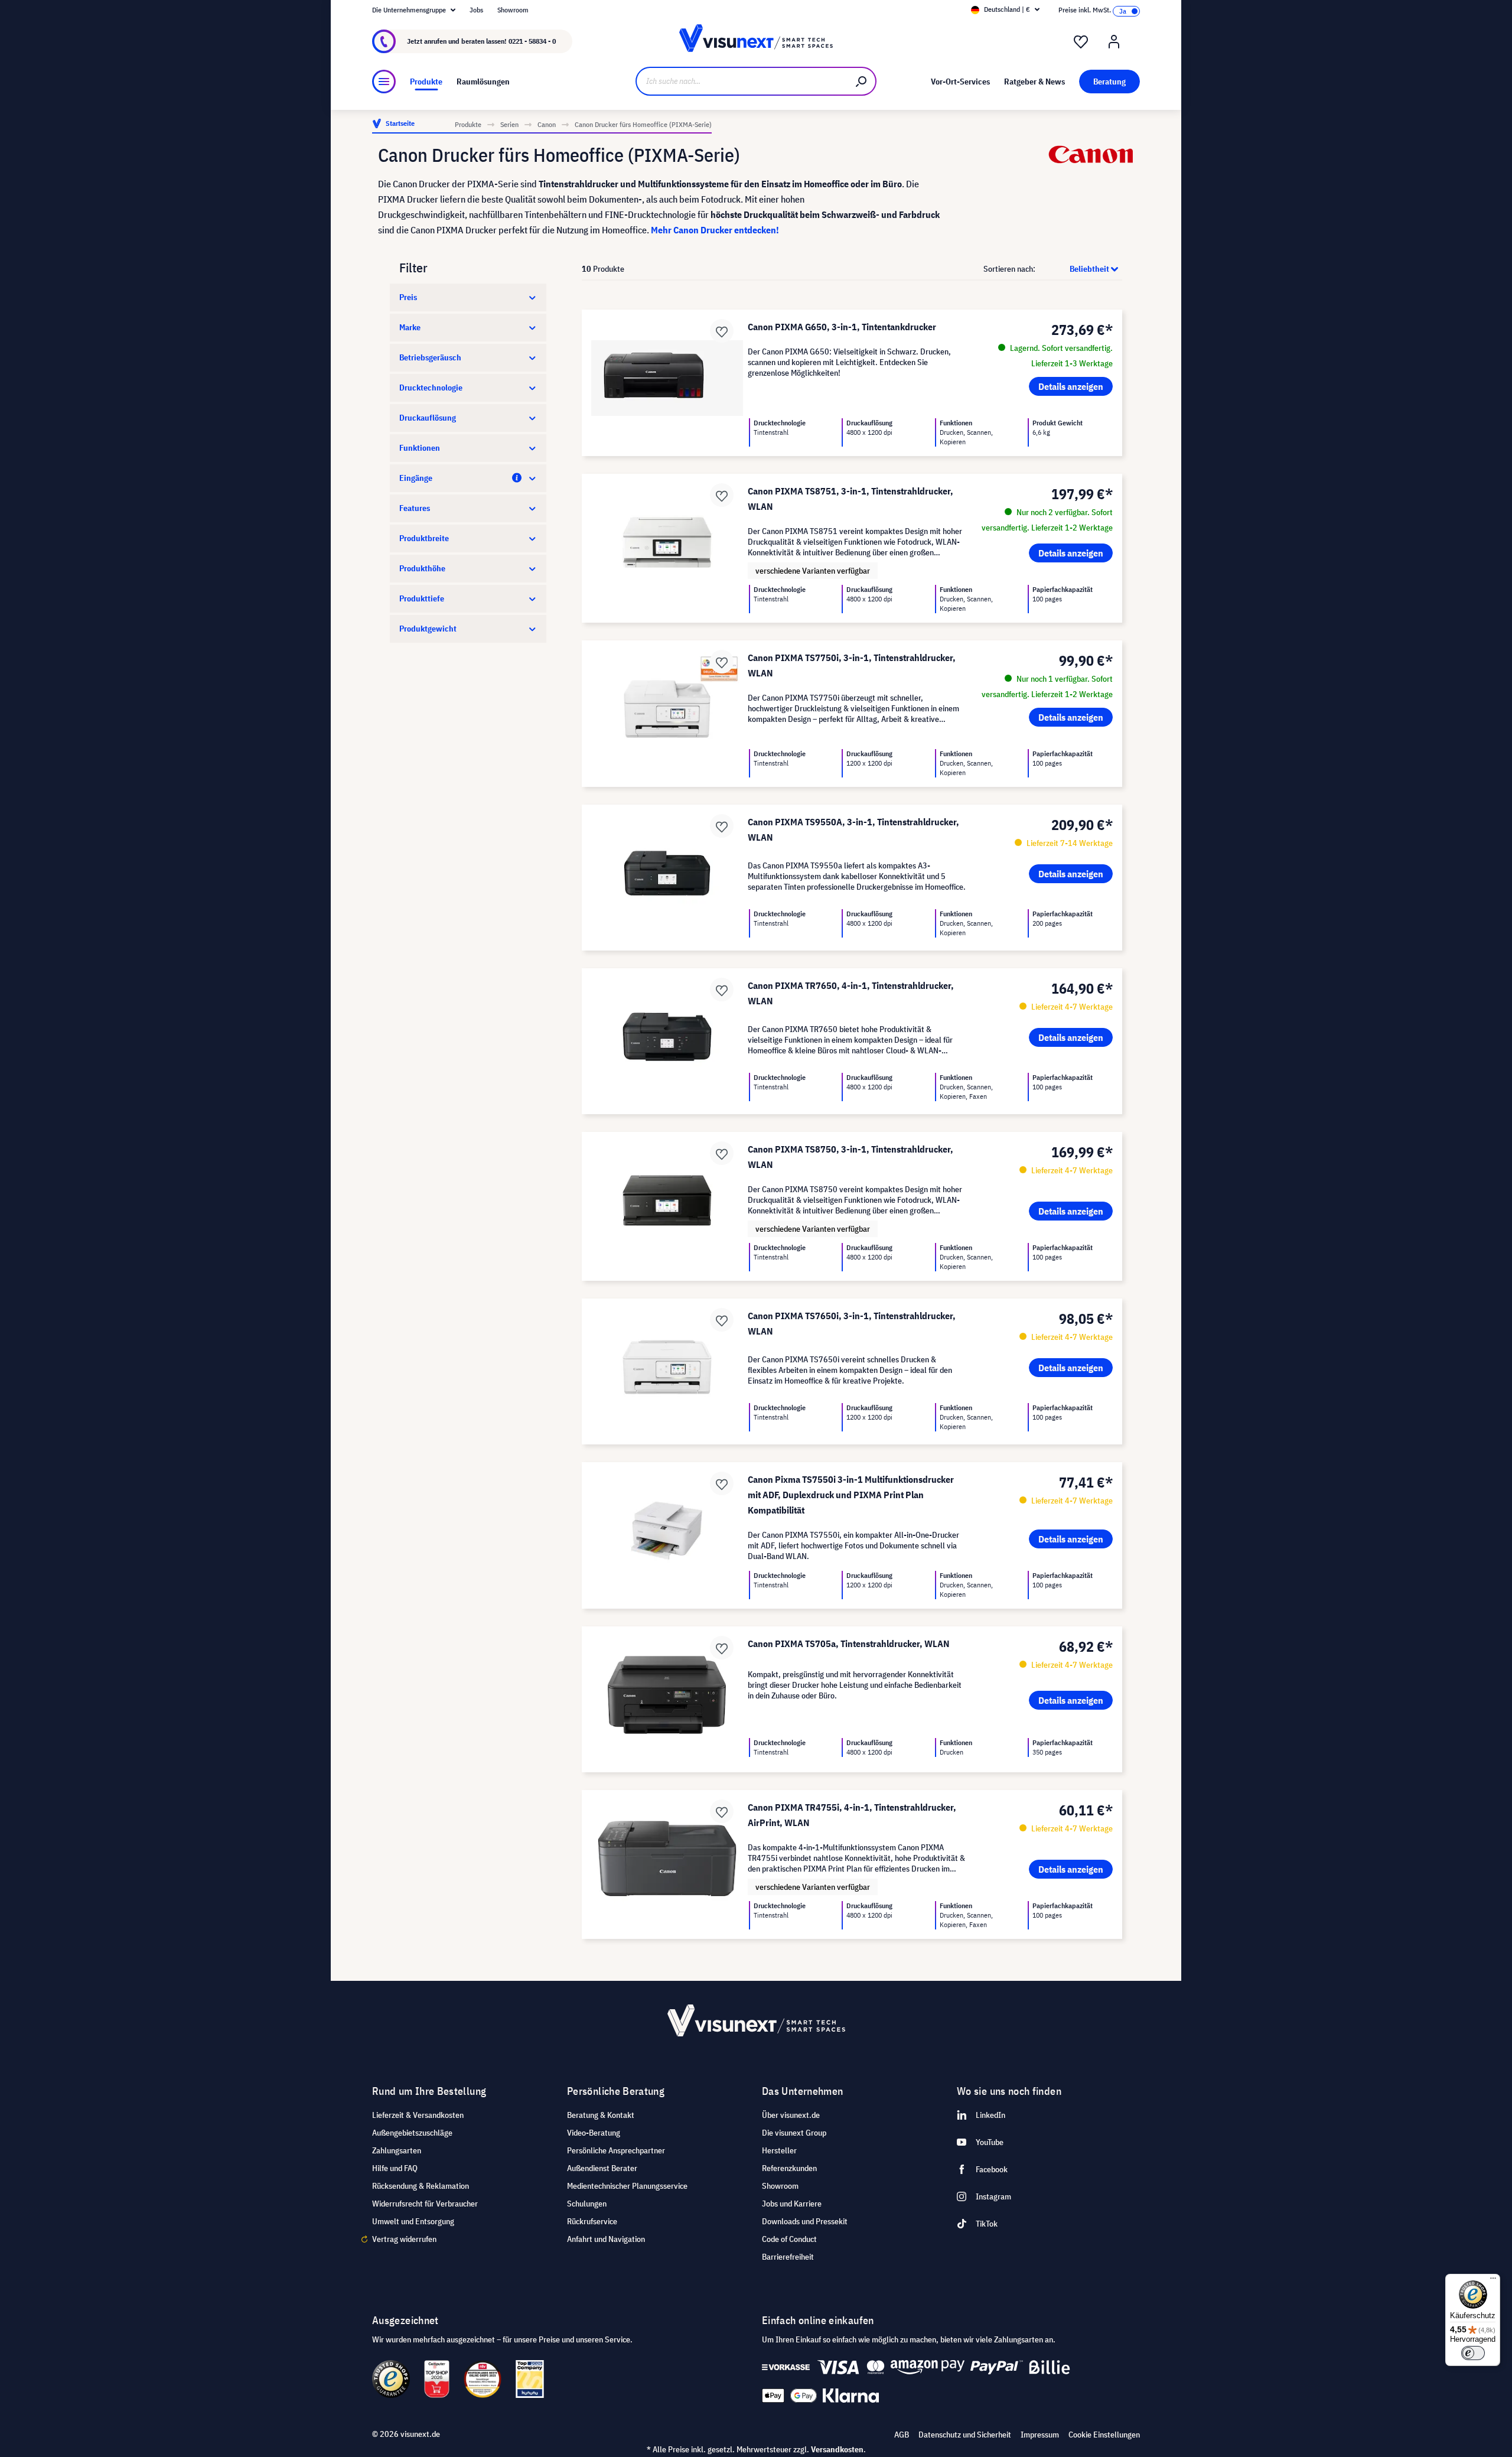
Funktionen (420, 448)
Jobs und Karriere (792, 2204)
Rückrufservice (592, 2221)
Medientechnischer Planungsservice (627, 2186)
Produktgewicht (428, 629)
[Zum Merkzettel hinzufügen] (722, 331)
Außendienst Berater (602, 2168)
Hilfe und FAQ (395, 2168)
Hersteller (779, 2150)
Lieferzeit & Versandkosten (418, 2115)
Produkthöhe (422, 568)
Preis (408, 297)
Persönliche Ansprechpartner (616, 2150)
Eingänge (416, 478)
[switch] (1473, 2353)
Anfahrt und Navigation (606, 2239)
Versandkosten (837, 2449)
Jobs (476, 10)
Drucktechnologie (431, 388)
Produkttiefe (422, 598)
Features (415, 508)
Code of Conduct (789, 2239)
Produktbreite (424, 538)
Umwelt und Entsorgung (413, 2221)
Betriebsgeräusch (430, 357)
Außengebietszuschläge (412, 2133)
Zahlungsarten (397, 2150)
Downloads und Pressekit (805, 2221)
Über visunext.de (791, 2115)
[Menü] (384, 82)
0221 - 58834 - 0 (532, 41)
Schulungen (587, 2204)
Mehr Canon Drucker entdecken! (715, 230)
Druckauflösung (428, 418)
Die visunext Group (794, 2133)
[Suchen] (862, 81)
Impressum (1040, 2435)
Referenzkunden (789, 2168)
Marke (410, 327)
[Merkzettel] (1081, 42)
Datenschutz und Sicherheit (965, 2435)
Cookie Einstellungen (1104, 2435)
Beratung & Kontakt (601, 2115)
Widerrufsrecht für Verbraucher (425, 2204)
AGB (902, 2435)
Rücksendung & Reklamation (421, 2186)
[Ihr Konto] (1114, 42)
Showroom (513, 10)
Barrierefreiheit (788, 2257)
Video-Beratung (594, 2133)
